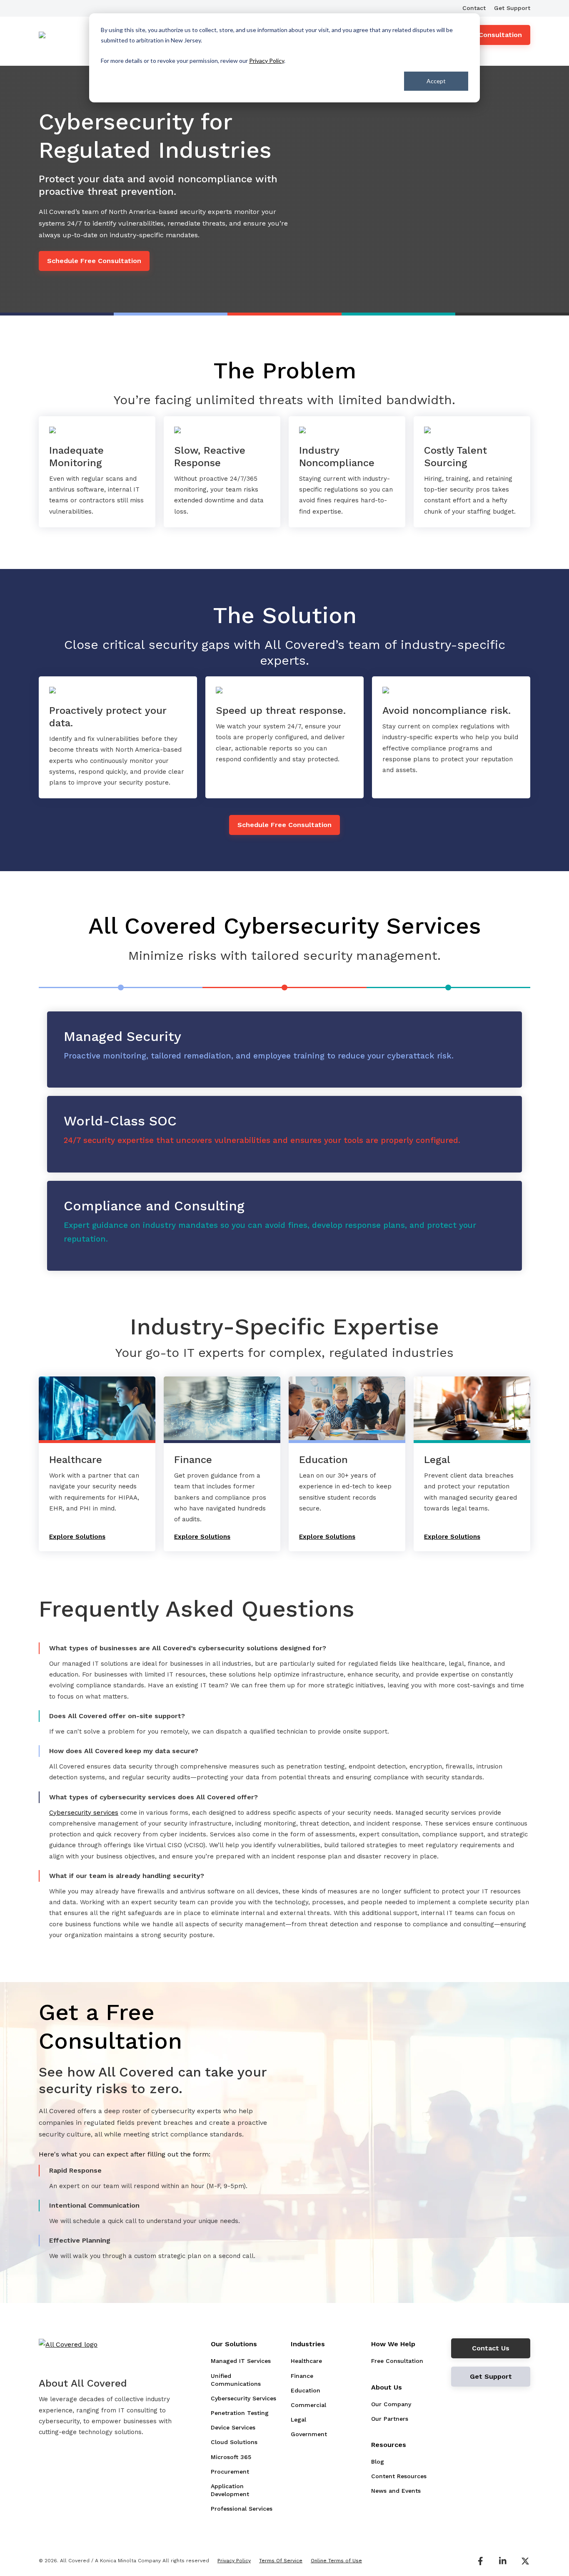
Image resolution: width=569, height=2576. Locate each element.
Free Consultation (492, 35)
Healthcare (306, 2361)
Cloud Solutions (234, 2442)
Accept (436, 81)
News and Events (396, 2491)
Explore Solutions (77, 1537)
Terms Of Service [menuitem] (281, 2561)
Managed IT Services (241, 2361)
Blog (378, 2462)
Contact (474, 8)
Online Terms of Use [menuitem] (336, 2561)
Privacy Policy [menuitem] (234, 2561)
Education (306, 2390)
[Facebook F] (480, 2561)
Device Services (233, 2427)
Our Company (391, 2404)
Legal (298, 2420)
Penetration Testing (240, 2413)
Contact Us (491, 2348)
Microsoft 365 (231, 2457)
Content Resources (399, 2476)
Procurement (230, 2472)
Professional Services (242, 2509)
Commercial (308, 2405)
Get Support (512, 8)
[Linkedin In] (503, 2561)
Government (309, 2434)
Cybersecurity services (84, 1813)
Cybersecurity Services (243, 2398)
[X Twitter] (525, 2561)
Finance (302, 2376)
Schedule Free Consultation (94, 261)
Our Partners (390, 2419)
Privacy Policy (267, 61)
